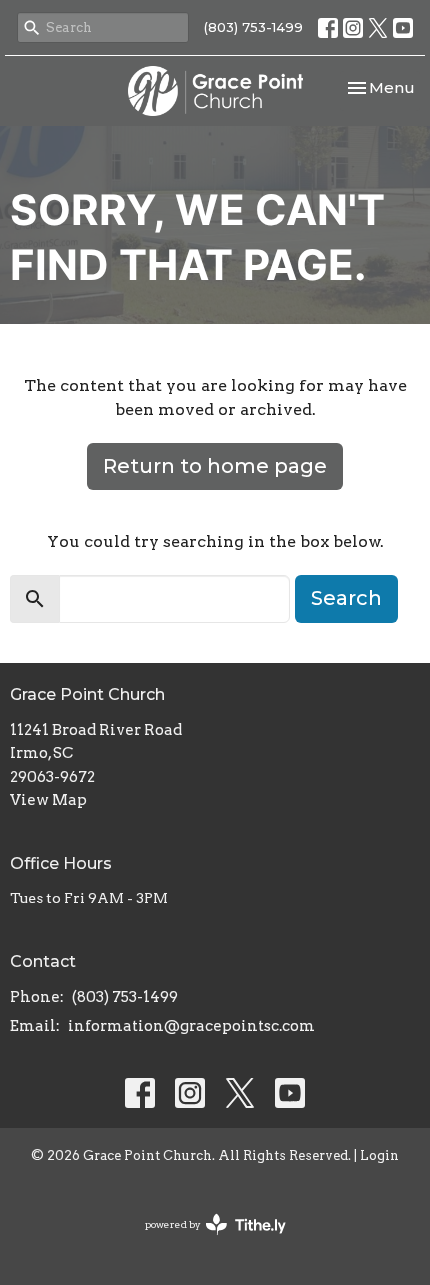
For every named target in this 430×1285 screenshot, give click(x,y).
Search (346, 598)
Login (379, 1155)
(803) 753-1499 (253, 27)
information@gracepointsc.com (191, 1026)
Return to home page (215, 466)
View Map (48, 800)
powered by (205, 1241)
